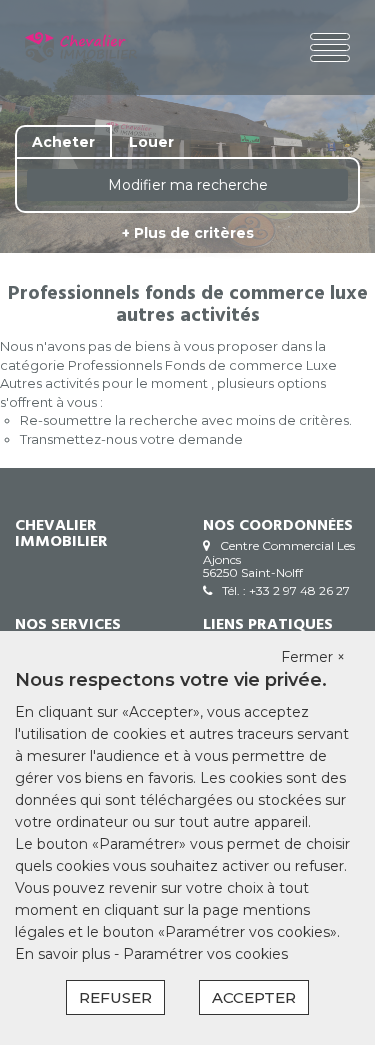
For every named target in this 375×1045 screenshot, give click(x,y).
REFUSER (115, 997)
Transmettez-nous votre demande (131, 439)
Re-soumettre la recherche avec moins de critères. (186, 420)
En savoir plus (64, 954)
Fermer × (313, 657)
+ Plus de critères (188, 233)
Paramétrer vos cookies (205, 954)
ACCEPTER (254, 997)
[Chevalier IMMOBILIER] (81, 47)
